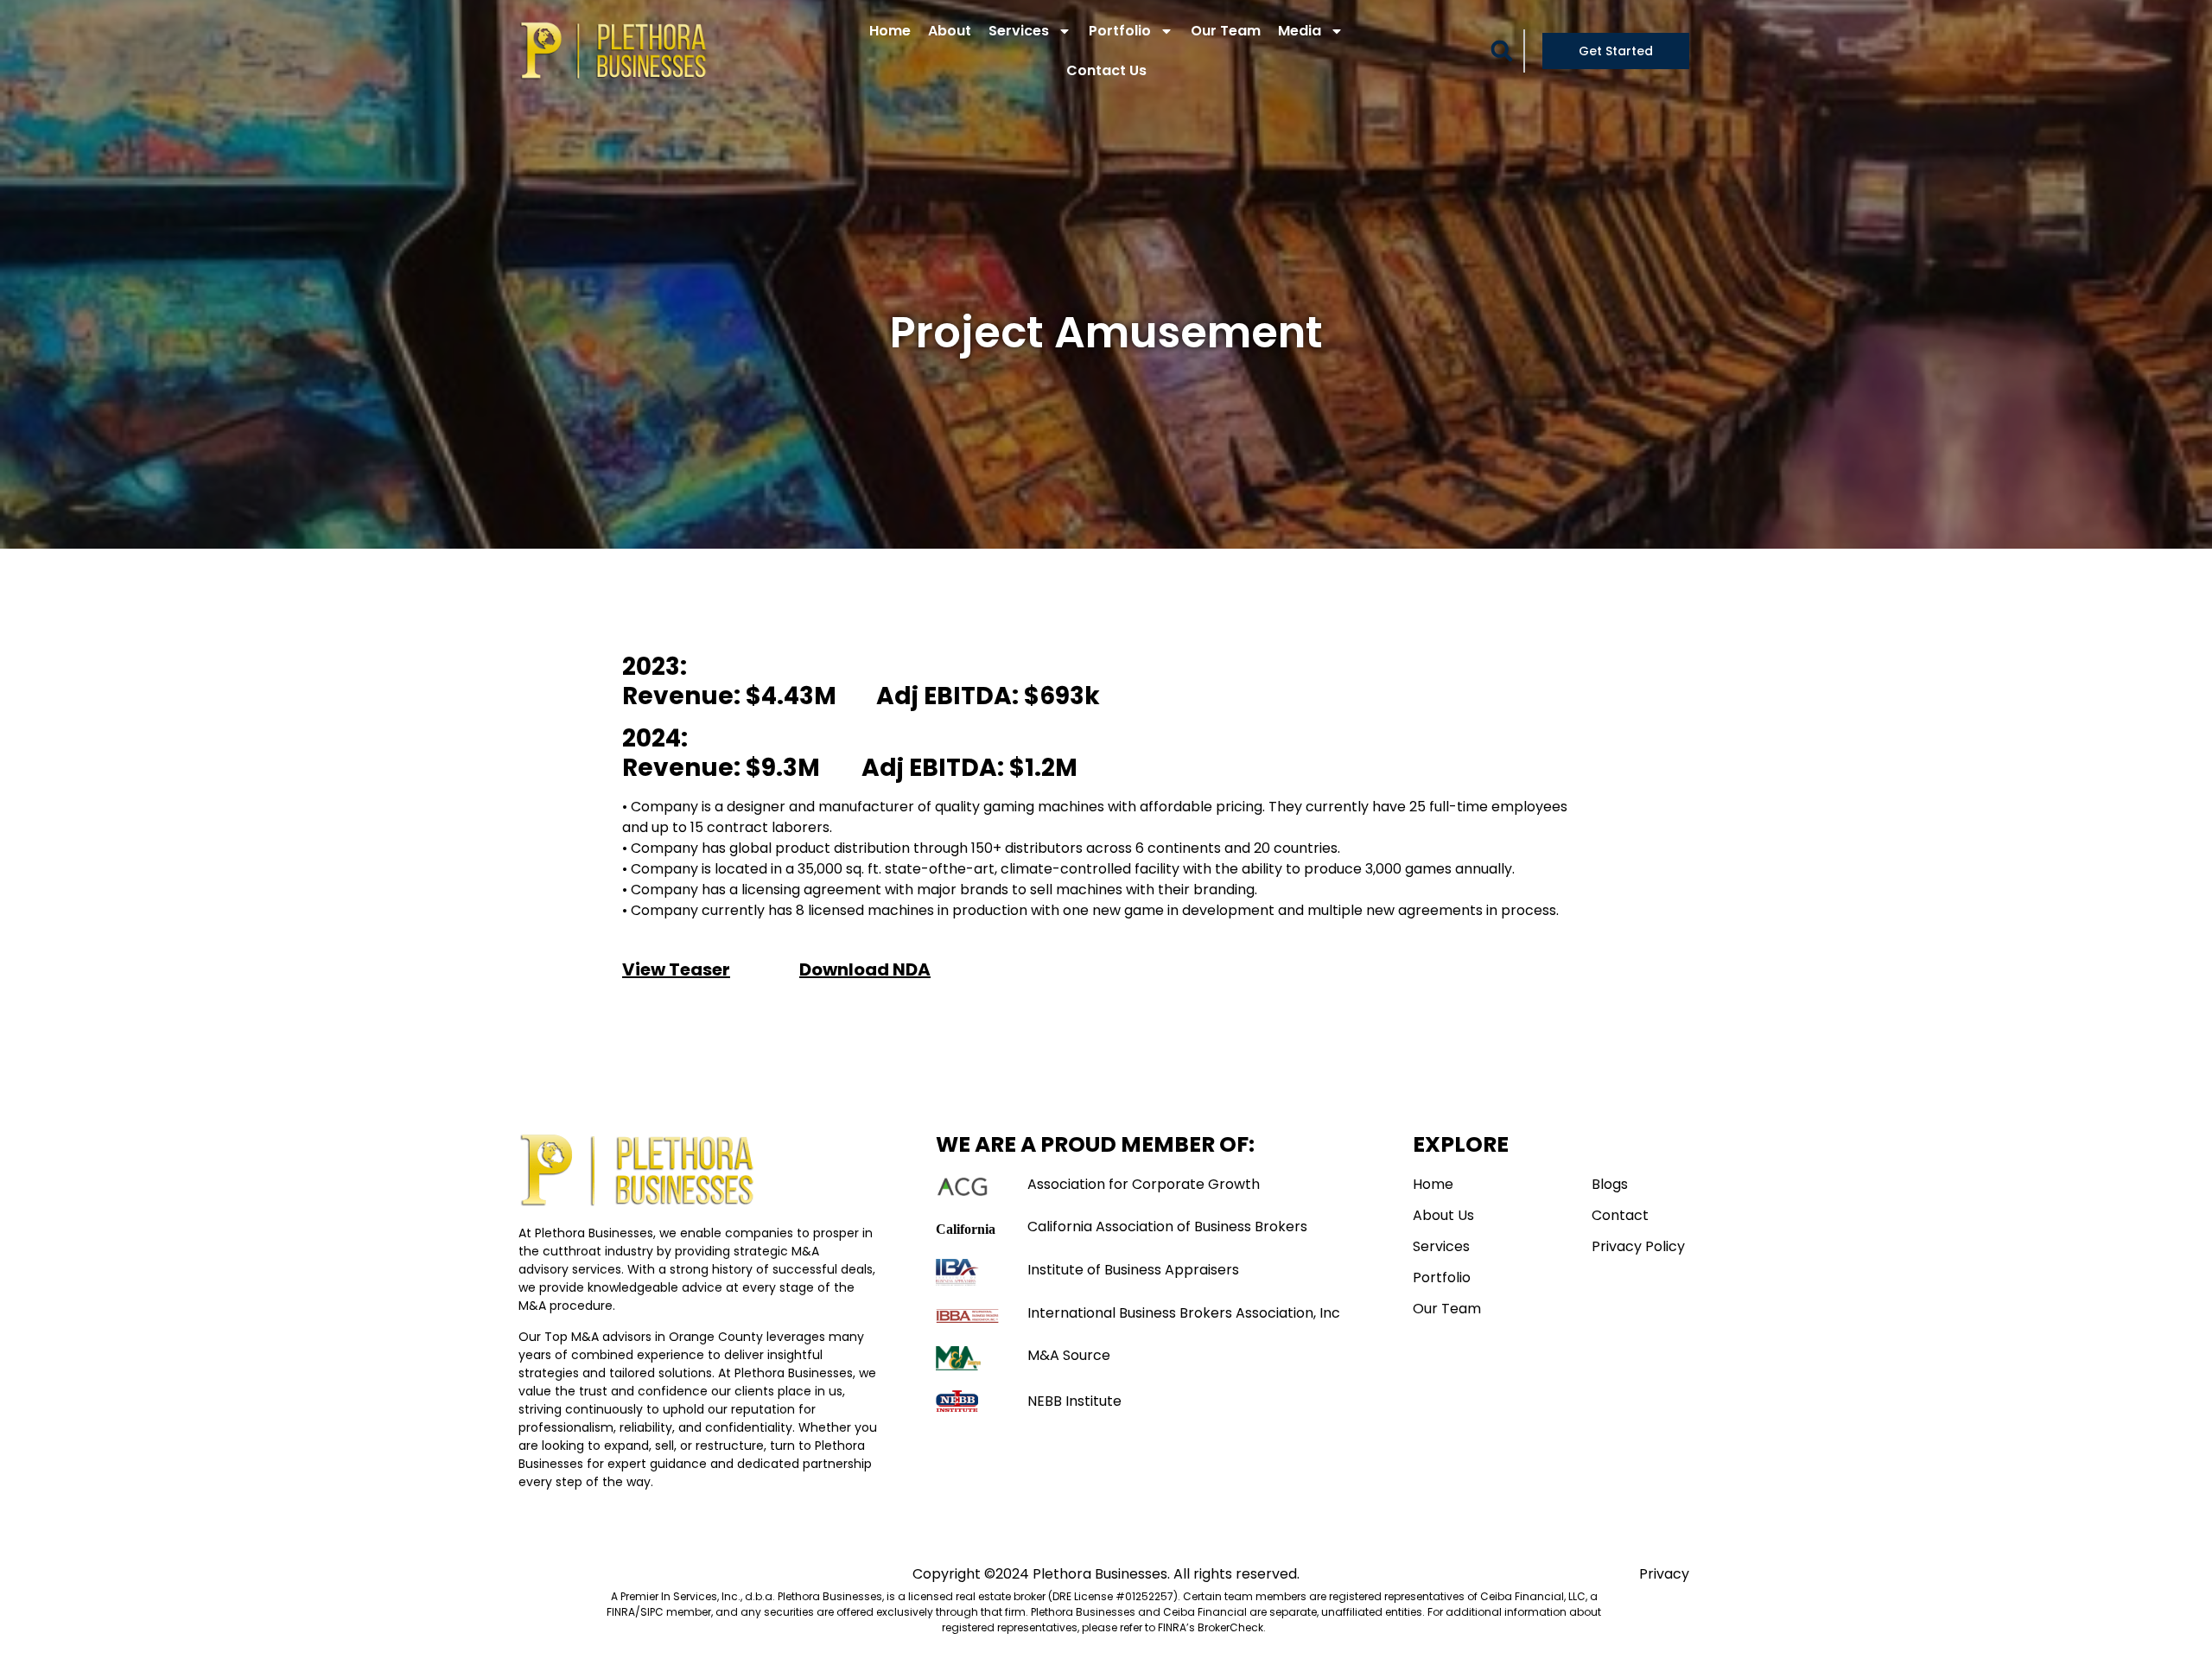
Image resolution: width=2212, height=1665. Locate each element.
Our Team (1226, 31)
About (950, 31)
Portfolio (1120, 31)
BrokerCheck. (1232, 1627)
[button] (1502, 51)
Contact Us (1106, 70)
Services (1019, 31)
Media (1300, 31)
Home (890, 31)
